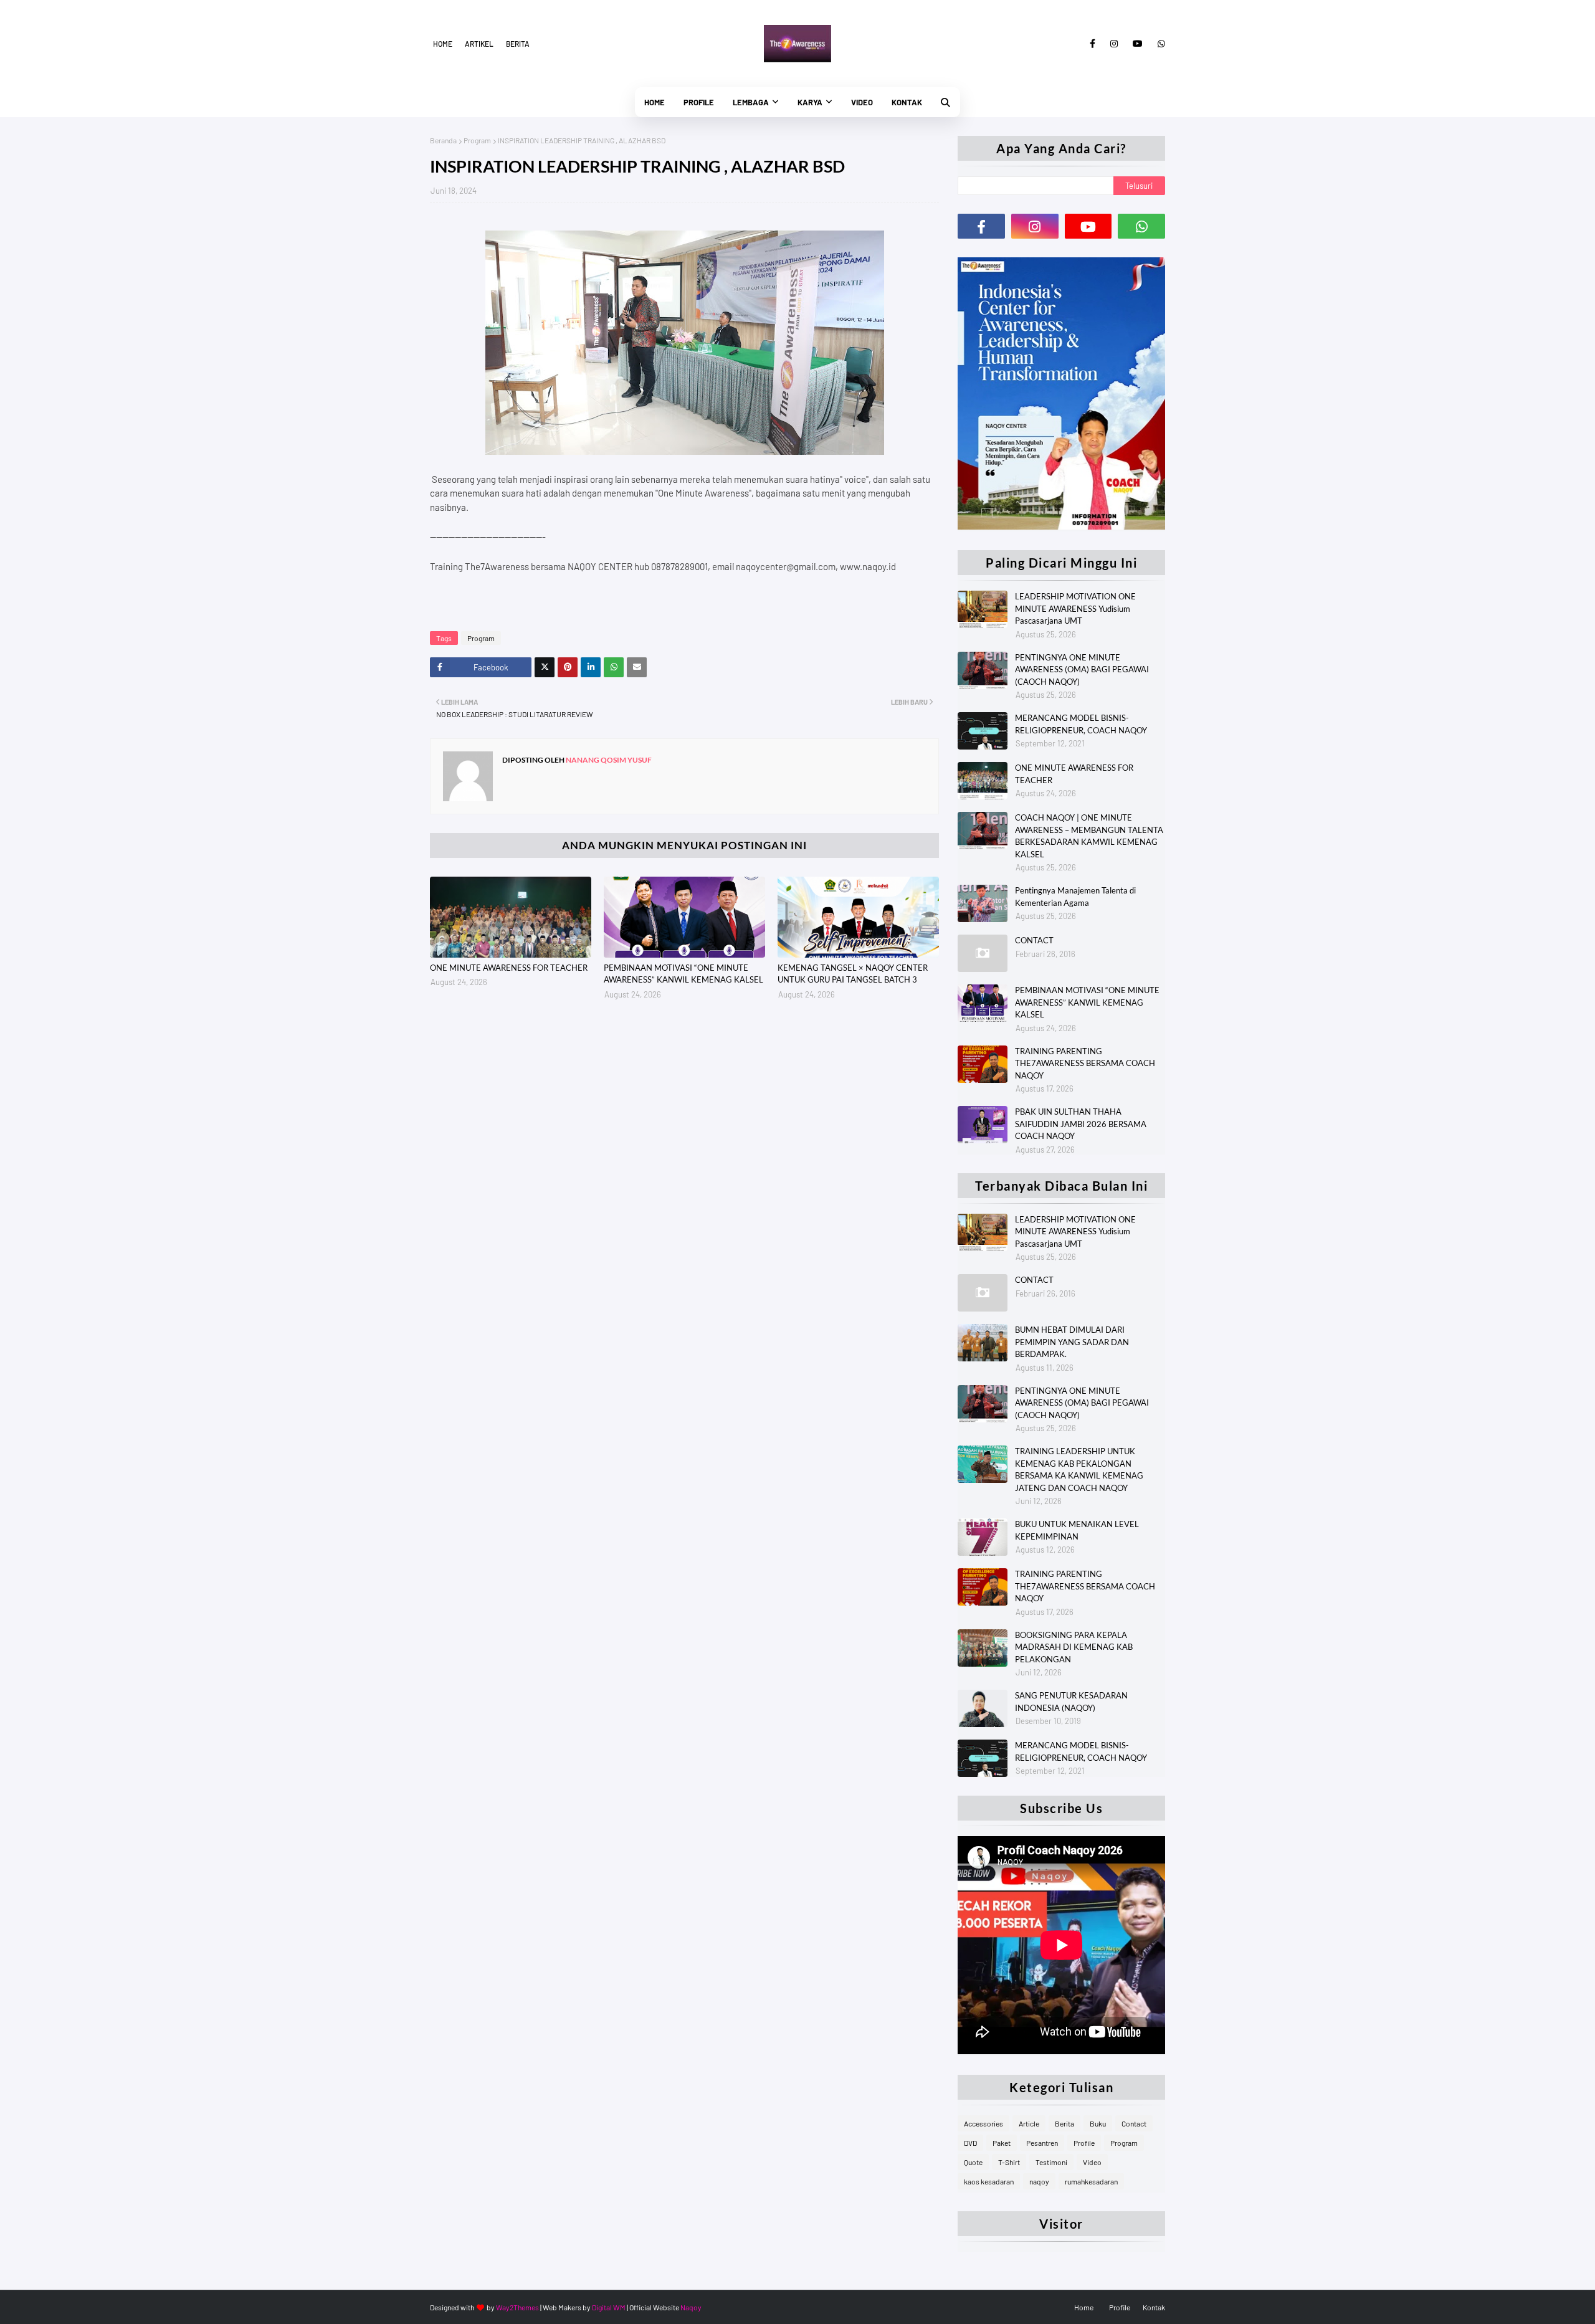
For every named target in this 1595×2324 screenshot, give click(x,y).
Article (1029, 2123)
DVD (970, 2143)
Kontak (1154, 2307)
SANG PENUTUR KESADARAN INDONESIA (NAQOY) (1071, 1702)
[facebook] (1093, 44)
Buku (1098, 2123)
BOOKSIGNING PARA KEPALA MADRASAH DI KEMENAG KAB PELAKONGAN (1074, 1647)
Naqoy (691, 2307)
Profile (1084, 2143)
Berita (518, 44)
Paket (1002, 2143)
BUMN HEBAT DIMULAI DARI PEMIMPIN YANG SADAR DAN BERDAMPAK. (1072, 1342)
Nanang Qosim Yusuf (608, 760)
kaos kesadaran (989, 2181)
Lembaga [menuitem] (751, 102)
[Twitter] (545, 667)
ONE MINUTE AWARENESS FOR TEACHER (509, 968)
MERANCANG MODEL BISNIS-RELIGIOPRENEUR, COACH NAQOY (1081, 724)
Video (1092, 2162)
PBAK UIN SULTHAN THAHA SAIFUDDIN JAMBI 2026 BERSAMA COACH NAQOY (1081, 1124)
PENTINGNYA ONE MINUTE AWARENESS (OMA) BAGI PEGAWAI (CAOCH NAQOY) (1082, 669)
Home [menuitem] (655, 102)
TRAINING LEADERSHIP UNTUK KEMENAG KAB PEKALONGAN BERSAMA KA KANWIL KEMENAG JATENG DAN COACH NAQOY (1079, 1469)
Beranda (443, 140)
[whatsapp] (1159, 44)
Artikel (479, 44)
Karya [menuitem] (810, 102)
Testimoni (1051, 2162)
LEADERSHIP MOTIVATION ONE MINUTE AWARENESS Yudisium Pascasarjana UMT (1075, 608)
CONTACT (1034, 940)
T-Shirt (1009, 2162)
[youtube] (1138, 44)
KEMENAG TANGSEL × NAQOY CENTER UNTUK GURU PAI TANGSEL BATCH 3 (853, 974)
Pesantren (1042, 2143)
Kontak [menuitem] (907, 102)
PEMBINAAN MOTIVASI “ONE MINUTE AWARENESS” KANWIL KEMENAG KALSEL (683, 974)
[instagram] (1114, 44)
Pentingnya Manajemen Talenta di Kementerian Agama (1075, 897)
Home (443, 44)
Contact (1134, 2123)
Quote (973, 2162)
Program (477, 140)
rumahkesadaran (1091, 2181)
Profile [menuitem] (699, 102)
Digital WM (609, 2307)
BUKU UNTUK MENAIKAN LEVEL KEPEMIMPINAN (1077, 1530)
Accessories (983, 2123)
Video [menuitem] (862, 102)
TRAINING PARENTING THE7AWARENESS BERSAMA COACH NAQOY (1085, 1063)
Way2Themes (517, 2307)
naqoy (1039, 2181)
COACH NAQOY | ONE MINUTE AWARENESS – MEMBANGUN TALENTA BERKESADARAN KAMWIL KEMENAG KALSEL (1089, 836)
